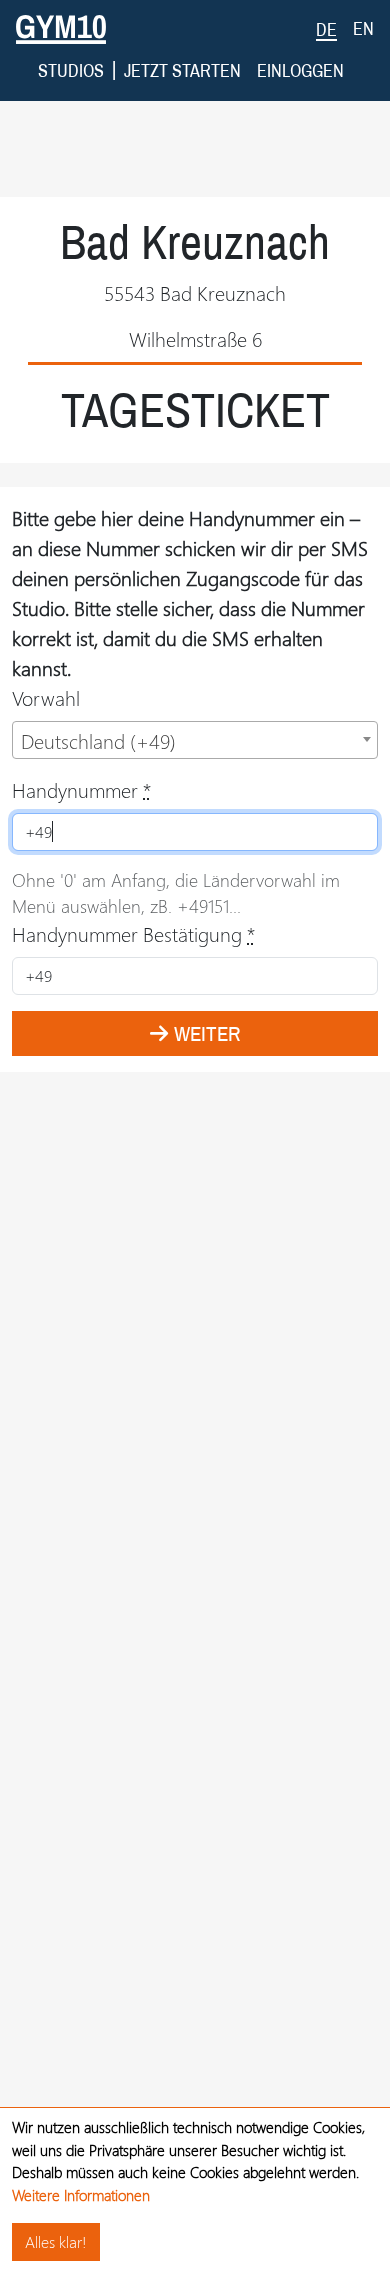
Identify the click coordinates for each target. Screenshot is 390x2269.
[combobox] (195, 740)
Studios (71, 70)
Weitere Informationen (81, 2195)
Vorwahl (46, 697)
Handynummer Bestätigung (133, 933)
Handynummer (81, 789)
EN (363, 28)
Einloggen (300, 70)
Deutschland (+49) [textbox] (98, 740)
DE (326, 29)
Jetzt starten (182, 70)
